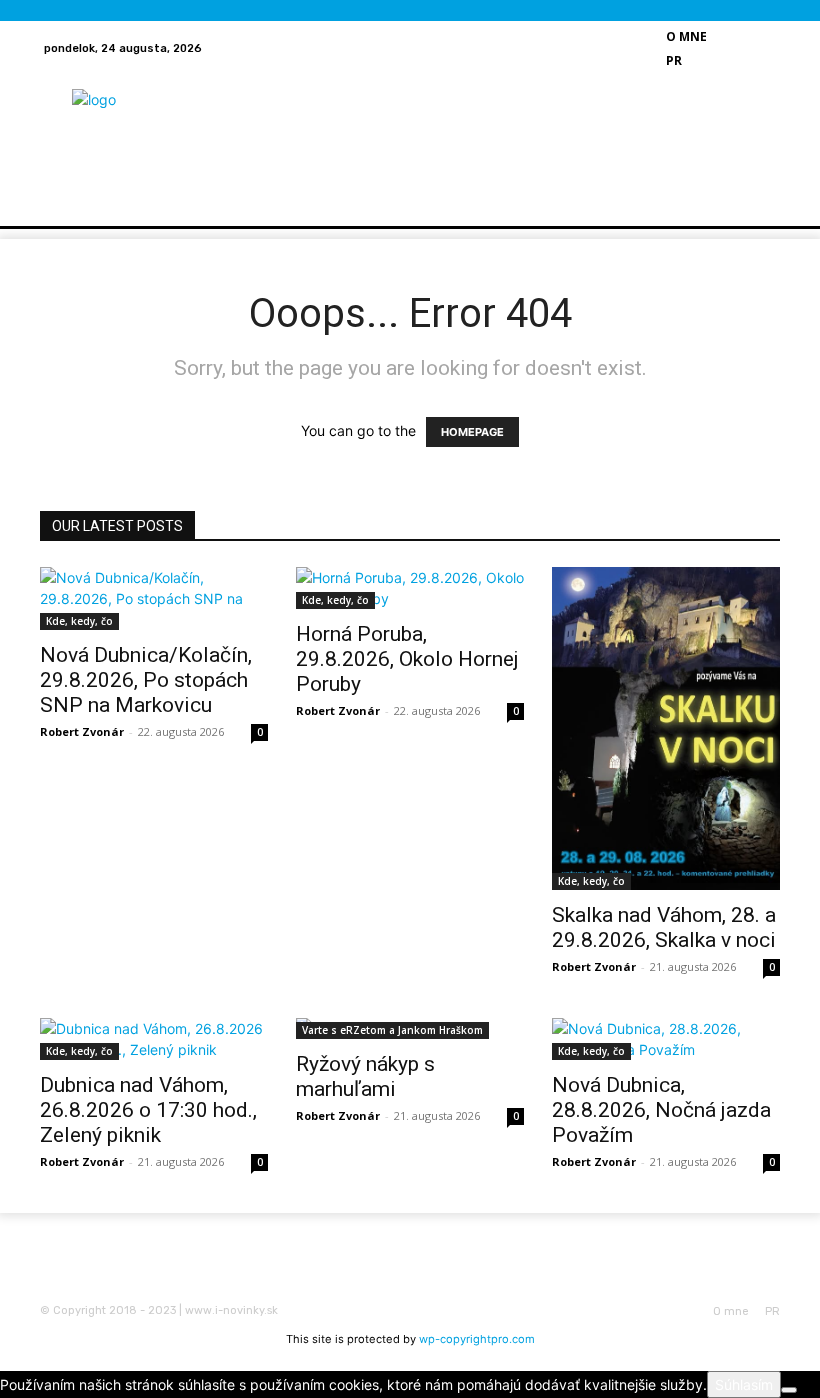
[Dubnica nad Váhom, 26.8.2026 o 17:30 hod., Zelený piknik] (154, 1039)
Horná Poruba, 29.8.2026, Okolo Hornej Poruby (407, 659)
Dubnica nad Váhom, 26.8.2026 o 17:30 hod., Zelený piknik (148, 1110)
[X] (751, 60)
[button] (695, 186)
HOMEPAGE (472, 432)
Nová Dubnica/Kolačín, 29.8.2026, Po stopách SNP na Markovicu (146, 680)
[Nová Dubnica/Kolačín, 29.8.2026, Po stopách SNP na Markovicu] (154, 598)
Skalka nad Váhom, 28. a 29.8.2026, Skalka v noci (664, 927)
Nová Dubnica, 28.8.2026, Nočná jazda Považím (661, 1110)
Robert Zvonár (82, 731)
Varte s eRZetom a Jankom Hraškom (392, 1030)
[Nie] (789, 1390)
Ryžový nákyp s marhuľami (365, 1076)
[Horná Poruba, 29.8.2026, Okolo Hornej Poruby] (410, 588)
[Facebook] (751, 36)
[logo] (143, 110)
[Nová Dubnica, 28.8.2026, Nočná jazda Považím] (666, 1039)
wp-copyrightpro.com (477, 1339)
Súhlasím (744, 1384)
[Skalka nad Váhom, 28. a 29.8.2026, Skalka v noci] (666, 728)
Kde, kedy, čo (79, 621)
